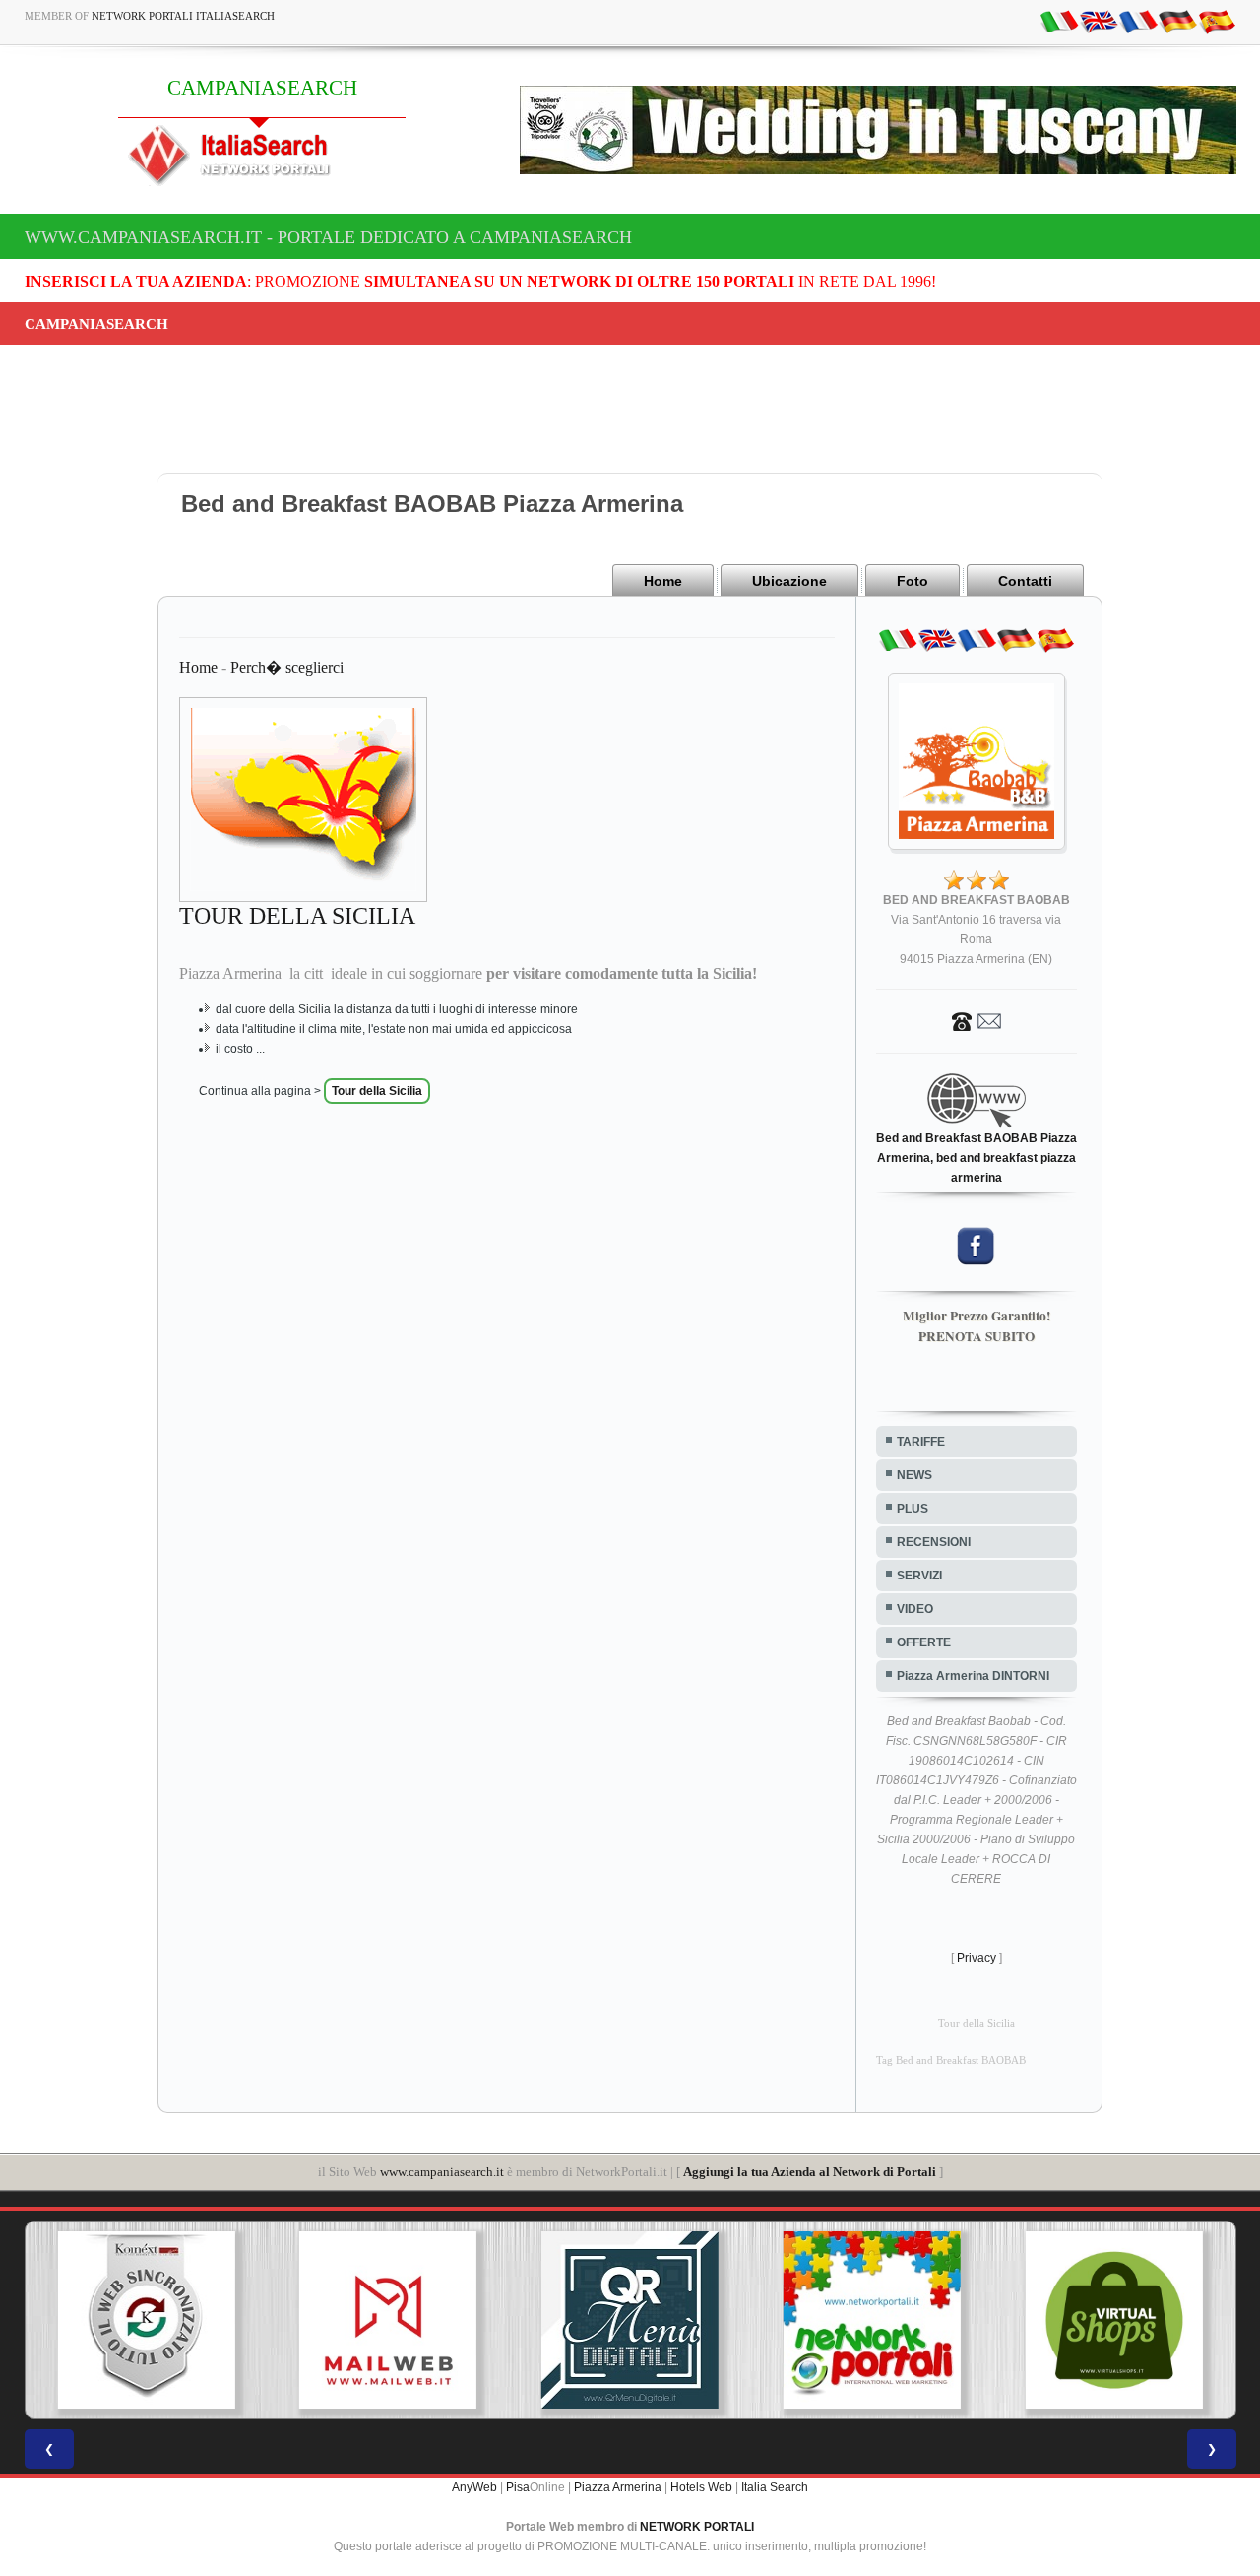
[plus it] (1059, 21)
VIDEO (915, 1609)
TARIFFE (921, 1442)
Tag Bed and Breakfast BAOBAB (951, 2061)
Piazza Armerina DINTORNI (973, 1676)
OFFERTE (924, 1642)
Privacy (976, 1958)
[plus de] (1177, 21)
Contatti (1025, 581)
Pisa (518, 2487)
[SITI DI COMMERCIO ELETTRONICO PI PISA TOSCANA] (1114, 2320)
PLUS (913, 1509)
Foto (913, 581)
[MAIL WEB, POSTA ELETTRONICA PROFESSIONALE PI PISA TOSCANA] (388, 2320)
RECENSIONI (934, 1542)
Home (663, 581)
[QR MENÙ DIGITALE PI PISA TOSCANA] (630, 2320)
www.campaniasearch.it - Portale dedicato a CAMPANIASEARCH (328, 237)
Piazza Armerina (618, 2487)
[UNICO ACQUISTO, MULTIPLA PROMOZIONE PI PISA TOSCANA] (872, 2320)
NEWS (914, 1475)
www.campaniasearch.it (442, 2172)
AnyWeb (474, 2487)
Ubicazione (789, 581)
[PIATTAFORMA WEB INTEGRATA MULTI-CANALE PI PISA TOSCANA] (146, 2320)
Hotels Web (701, 2487)
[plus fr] (1138, 21)
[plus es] (1217, 21)
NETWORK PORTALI (697, 2527)
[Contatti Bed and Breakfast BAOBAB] (976, 1020)
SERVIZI (919, 1576)
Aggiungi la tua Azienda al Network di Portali (810, 2172)
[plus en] (1099, 21)
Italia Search (775, 2487)
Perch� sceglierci (287, 667)
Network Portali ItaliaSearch (183, 16)
